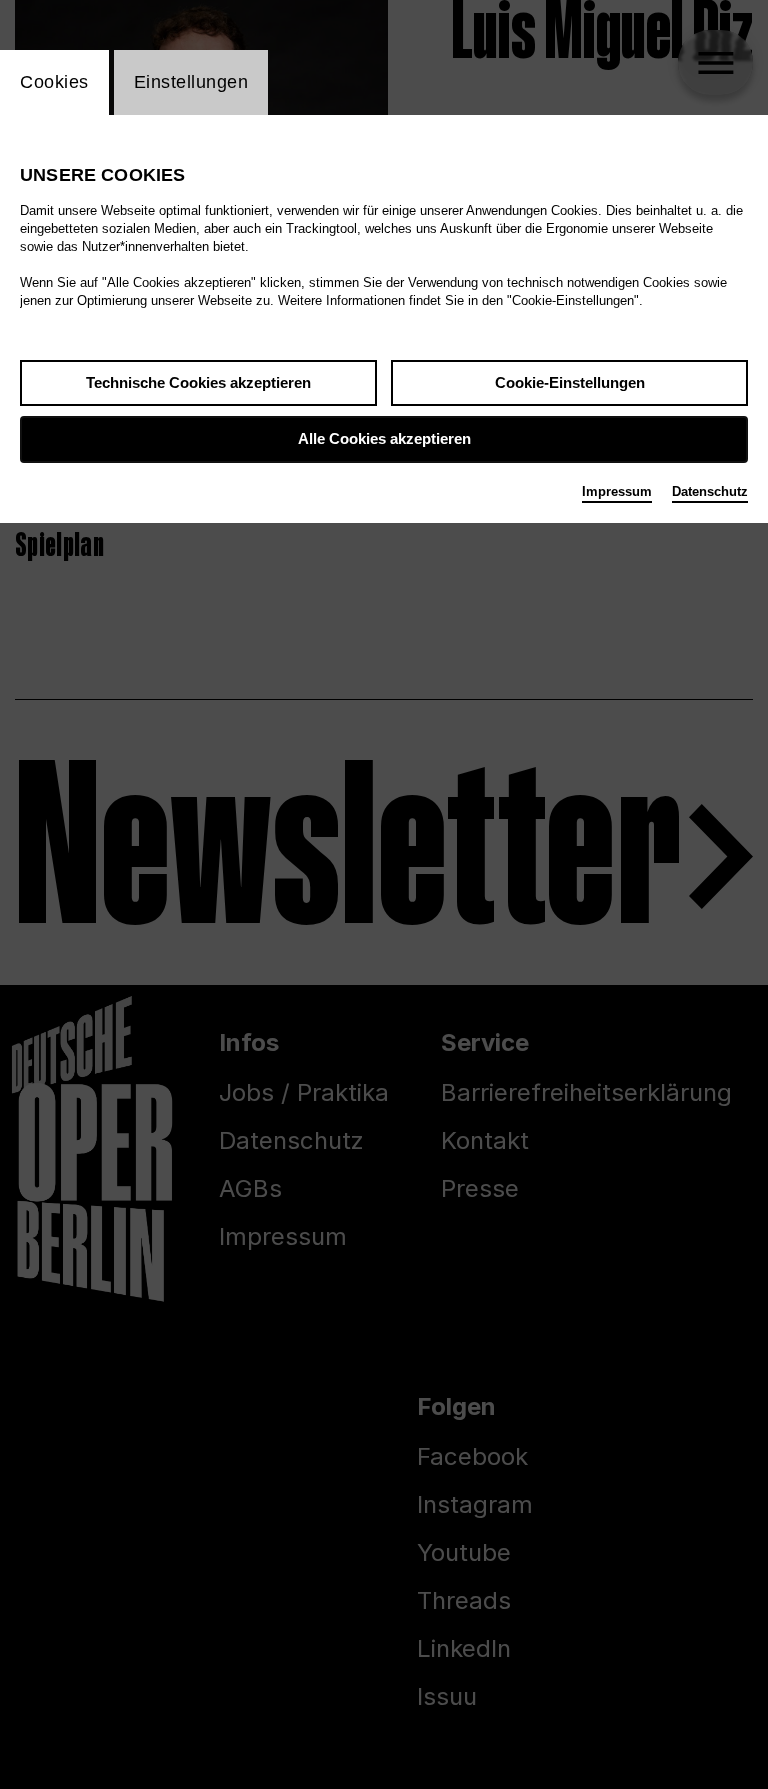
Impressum (617, 491)
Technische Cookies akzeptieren (198, 382)
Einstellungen (191, 82)
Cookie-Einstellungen (570, 382)
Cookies (54, 82)
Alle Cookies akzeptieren (384, 438)
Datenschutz (710, 491)
